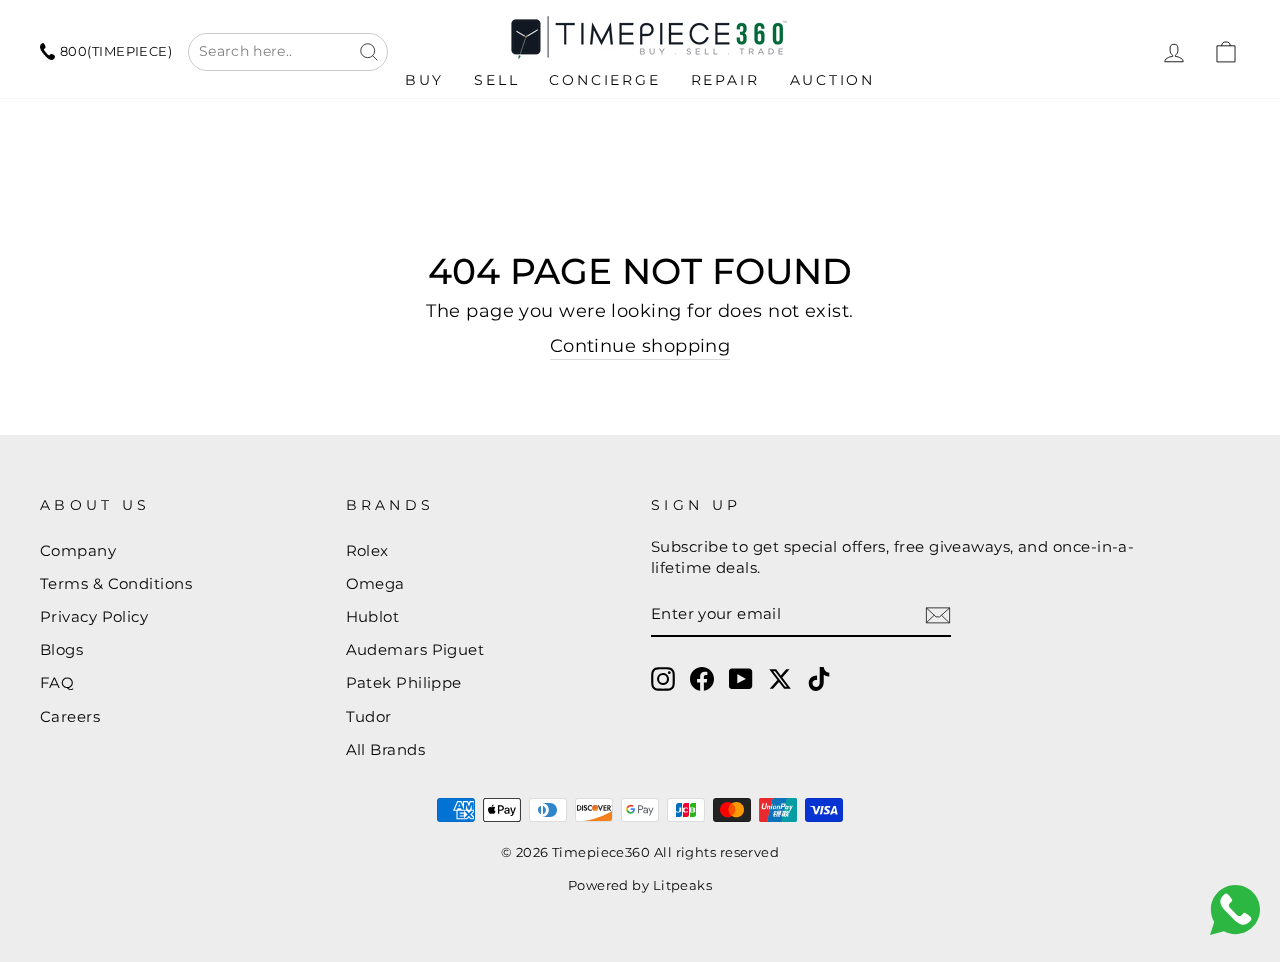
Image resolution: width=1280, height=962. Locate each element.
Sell (496, 80)
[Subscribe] (938, 614)
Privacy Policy (94, 616)
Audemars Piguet (415, 649)
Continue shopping (640, 346)
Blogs (61, 649)
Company (78, 550)
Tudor (369, 716)
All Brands (386, 749)
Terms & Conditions (116, 583)
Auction (833, 80)
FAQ (57, 682)
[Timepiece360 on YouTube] (741, 679)
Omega (375, 583)
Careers (70, 716)
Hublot (373, 616)
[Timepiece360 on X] (780, 679)
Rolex (367, 550)
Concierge (604, 80)
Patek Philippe (404, 682)
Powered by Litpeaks (640, 885)
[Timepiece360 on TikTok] (819, 679)
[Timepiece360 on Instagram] (663, 679)
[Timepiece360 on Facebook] (702, 679)
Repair (725, 80)
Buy (424, 80)
